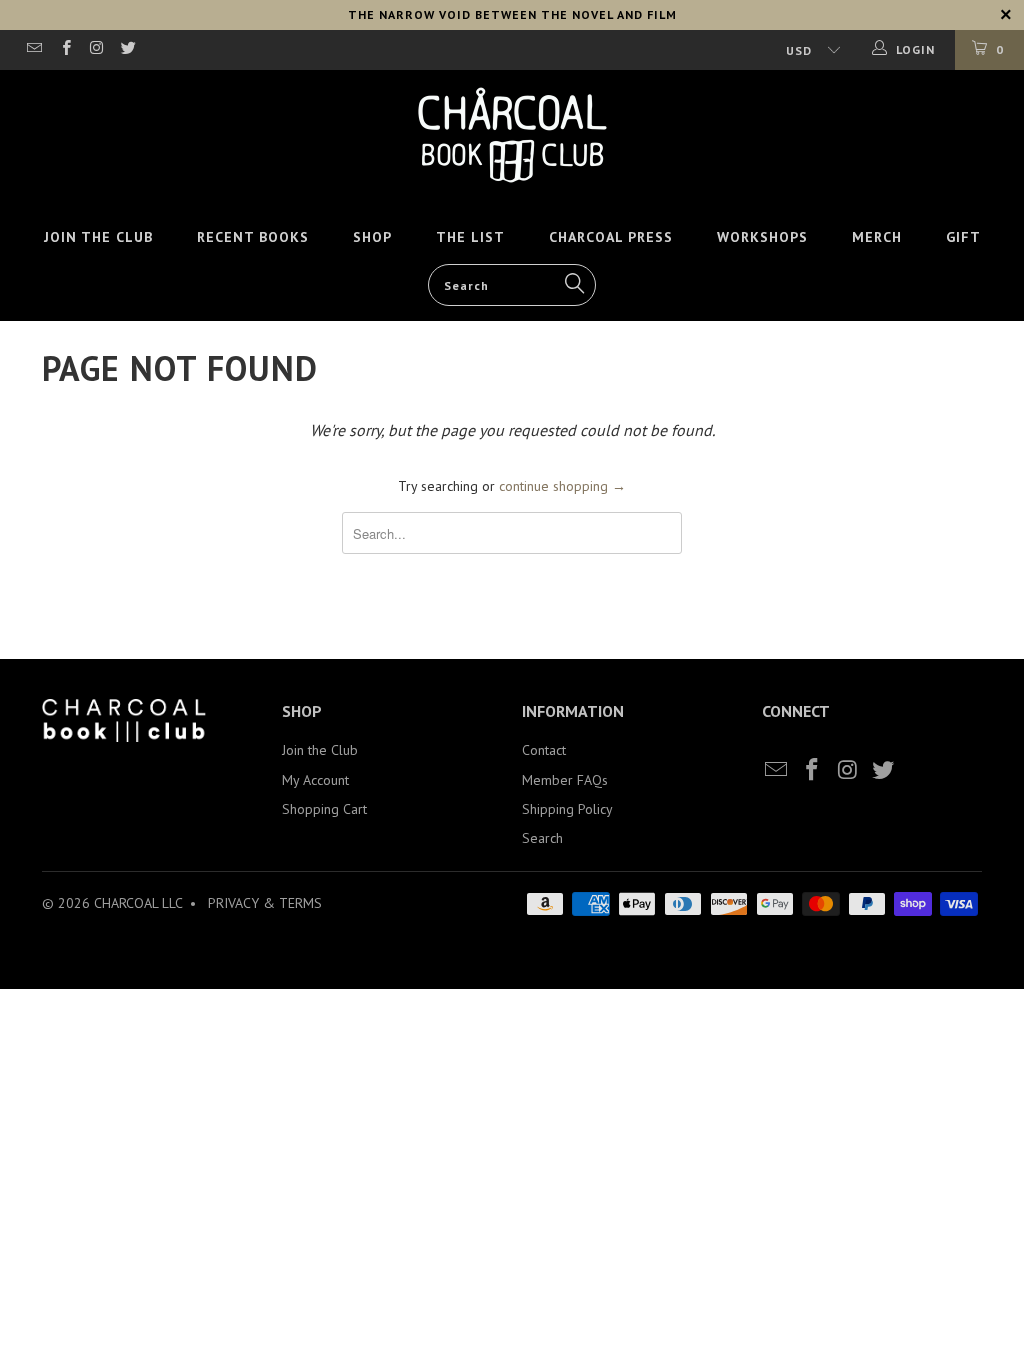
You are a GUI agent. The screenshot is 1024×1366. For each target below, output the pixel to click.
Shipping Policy (567, 809)
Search (542, 838)
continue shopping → (562, 486)
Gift (963, 237)
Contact (544, 750)
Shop (372, 237)
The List (470, 237)
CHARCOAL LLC (138, 903)
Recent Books (253, 237)
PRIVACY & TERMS (265, 903)
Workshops (762, 237)
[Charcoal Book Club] (512, 134)
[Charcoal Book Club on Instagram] (96, 49)
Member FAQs (565, 780)
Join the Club (98, 237)
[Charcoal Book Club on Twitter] (127, 49)
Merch (877, 237)
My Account (315, 780)
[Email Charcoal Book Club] (33, 49)
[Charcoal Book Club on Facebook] (64, 49)
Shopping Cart (324, 809)
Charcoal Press (611, 237)
